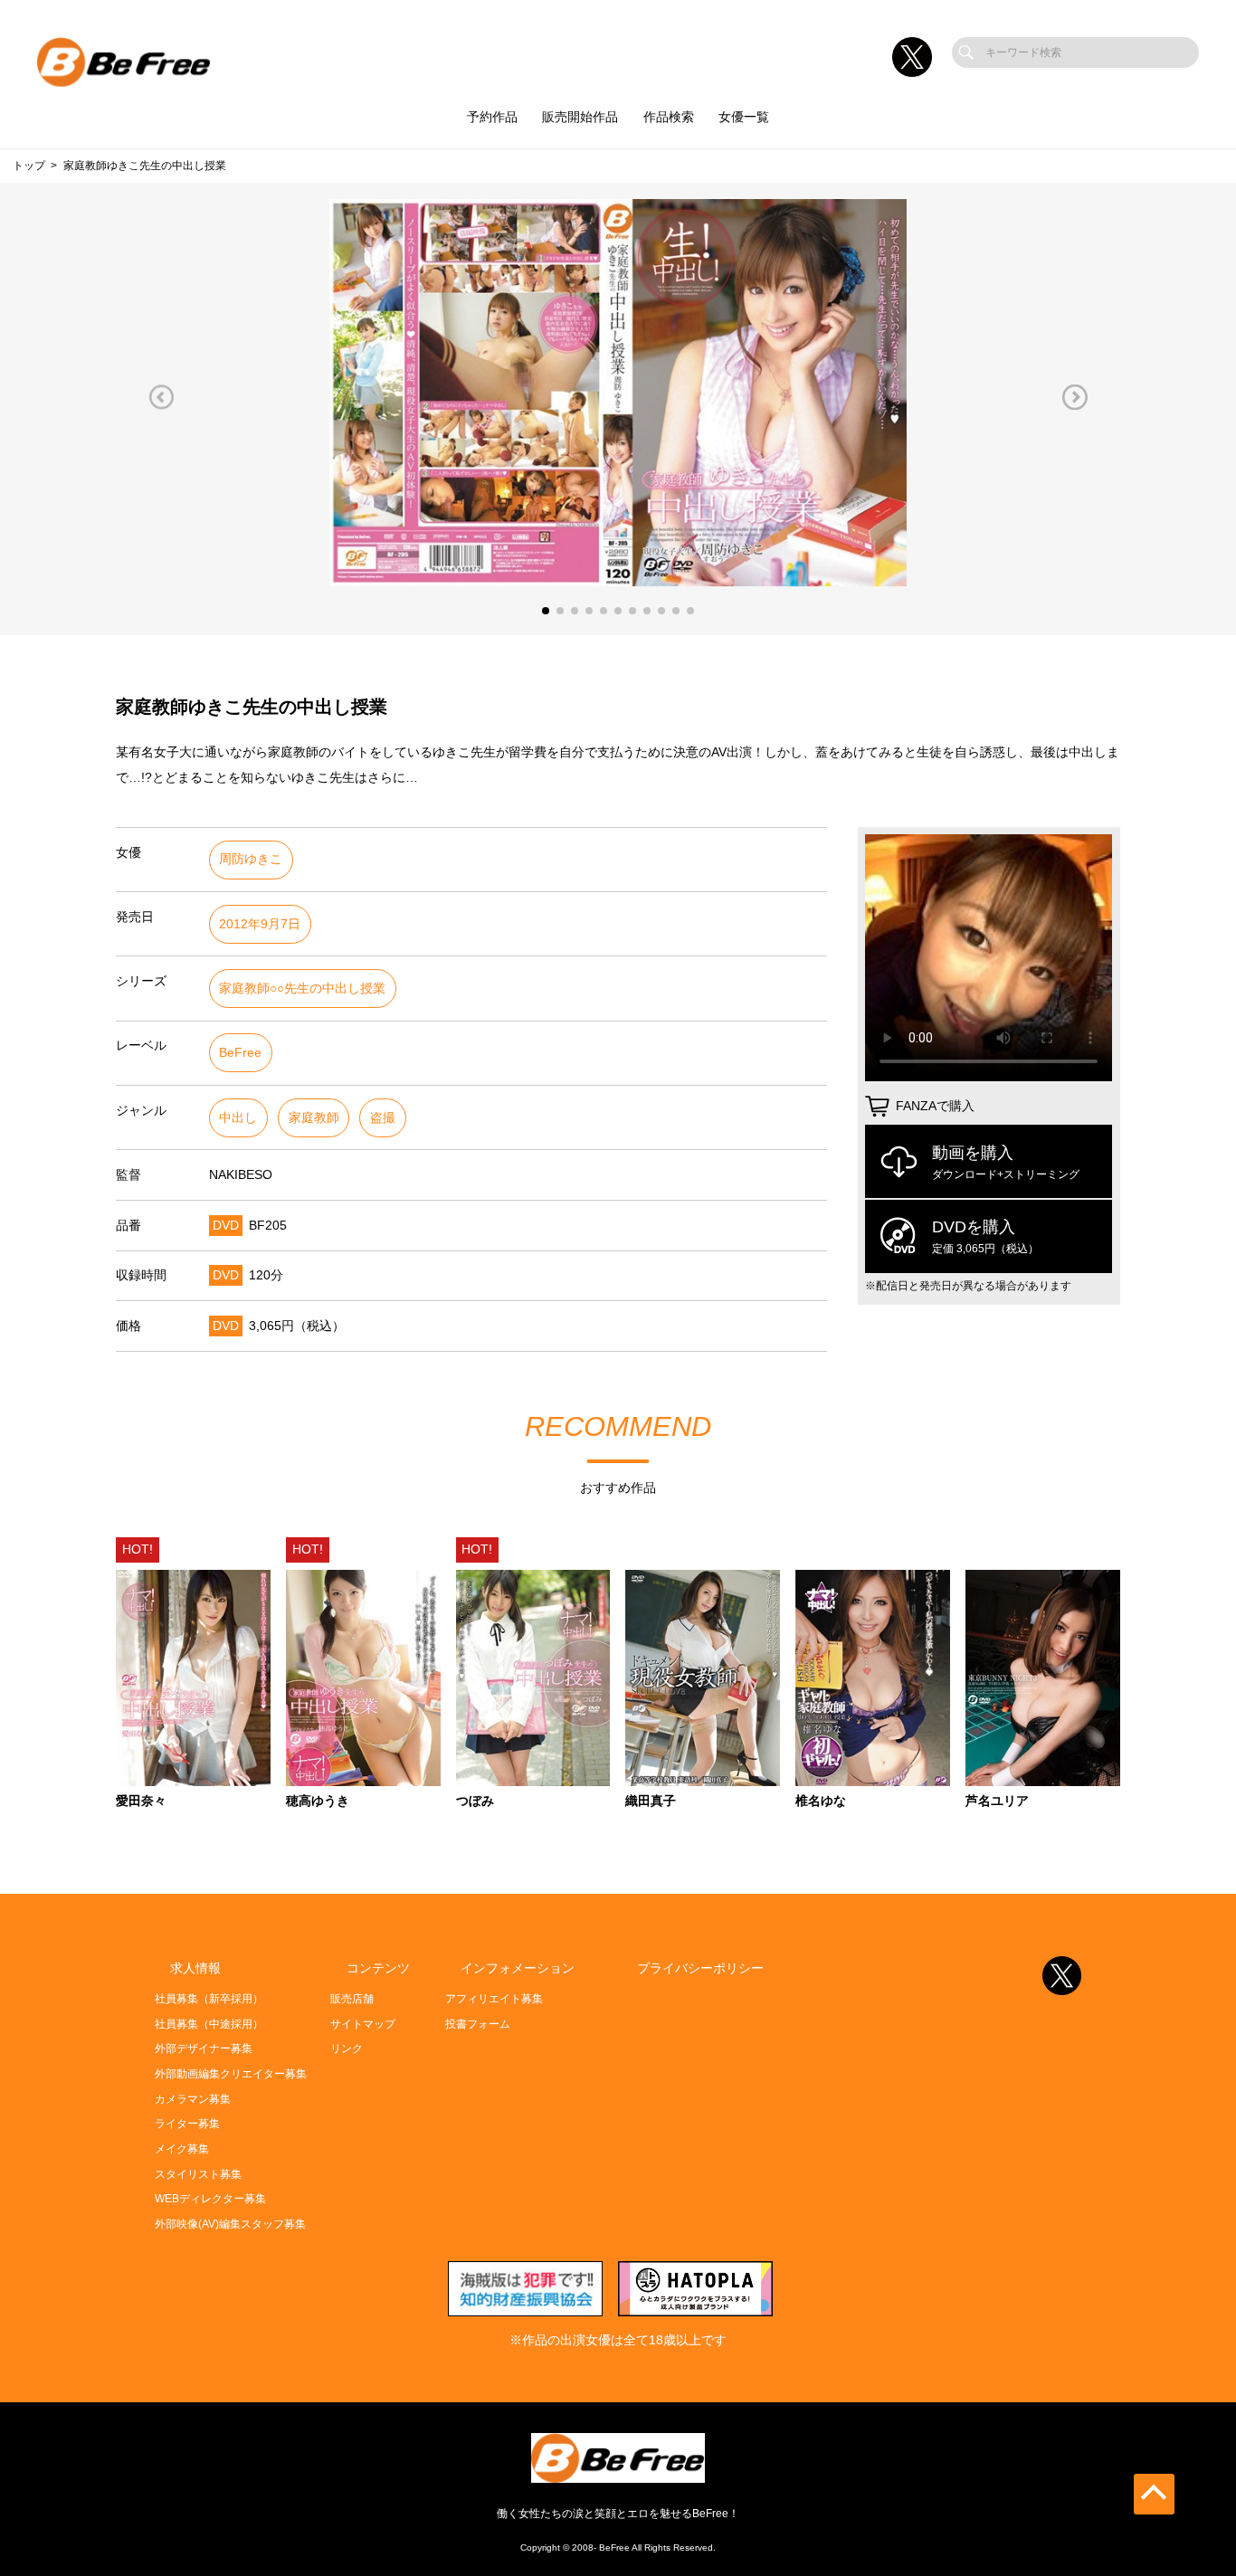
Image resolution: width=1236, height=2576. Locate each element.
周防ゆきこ (251, 859)
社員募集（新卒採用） (209, 1999)
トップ (29, 166)
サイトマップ (363, 2024)
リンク (347, 2048)
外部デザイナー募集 (204, 2048)
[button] (161, 397)
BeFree (240, 1053)
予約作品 (492, 117)
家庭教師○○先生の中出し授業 (302, 989)
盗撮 (383, 1118)
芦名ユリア (997, 1801)
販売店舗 (352, 1999)
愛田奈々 (141, 1801)
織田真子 (651, 1801)
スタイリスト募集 (198, 2174)
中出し (238, 1118)
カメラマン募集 (193, 2099)
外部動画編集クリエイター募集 (231, 2074)
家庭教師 (314, 1118)
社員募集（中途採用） (209, 2024)
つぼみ (475, 1801)
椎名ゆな (821, 1801)
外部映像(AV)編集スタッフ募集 (230, 2224)
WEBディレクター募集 (210, 2199)
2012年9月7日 (260, 924)
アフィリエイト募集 (494, 1999)
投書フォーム (478, 2024)
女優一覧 (744, 117)
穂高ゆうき (318, 1801)
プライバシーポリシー (700, 1968)
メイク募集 (182, 2149)
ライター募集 (187, 2124)
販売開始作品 (580, 117)
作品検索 (669, 117)
